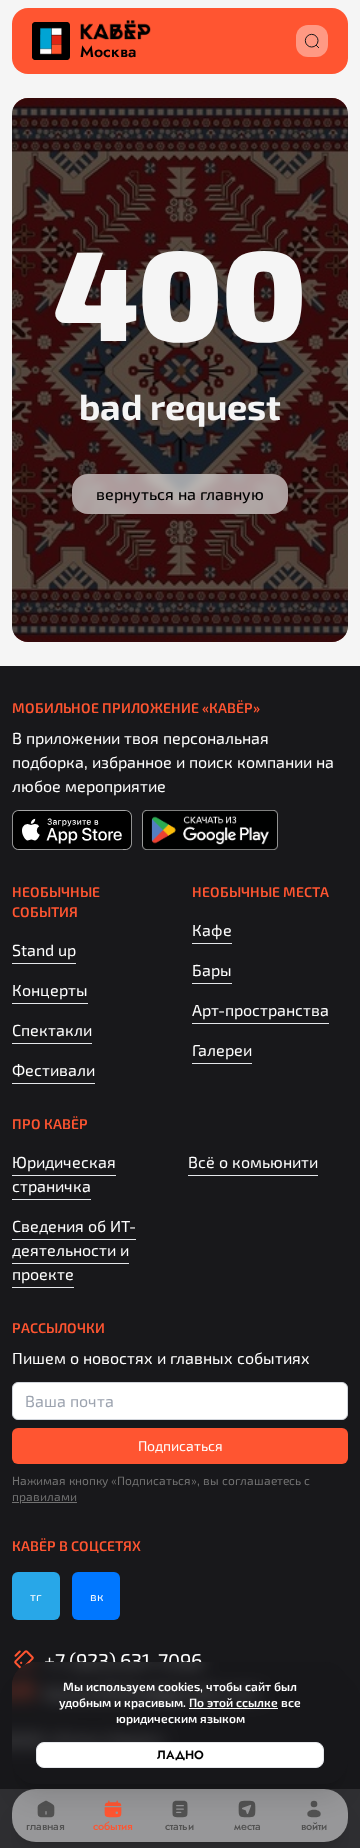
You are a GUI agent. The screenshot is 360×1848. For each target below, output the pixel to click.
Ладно (180, 1755)
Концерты (50, 989)
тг (36, 1596)
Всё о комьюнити (253, 1161)
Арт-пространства (260, 1009)
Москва (108, 52)
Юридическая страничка (64, 1173)
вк (96, 1596)
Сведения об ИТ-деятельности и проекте (74, 1249)
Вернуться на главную (180, 493)
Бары (212, 969)
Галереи (222, 1049)
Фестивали (53, 1069)
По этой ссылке (233, 1702)
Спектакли (52, 1029)
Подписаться (180, 1445)
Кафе (212, 929)
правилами (44, 1496)
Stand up (44, 949)
